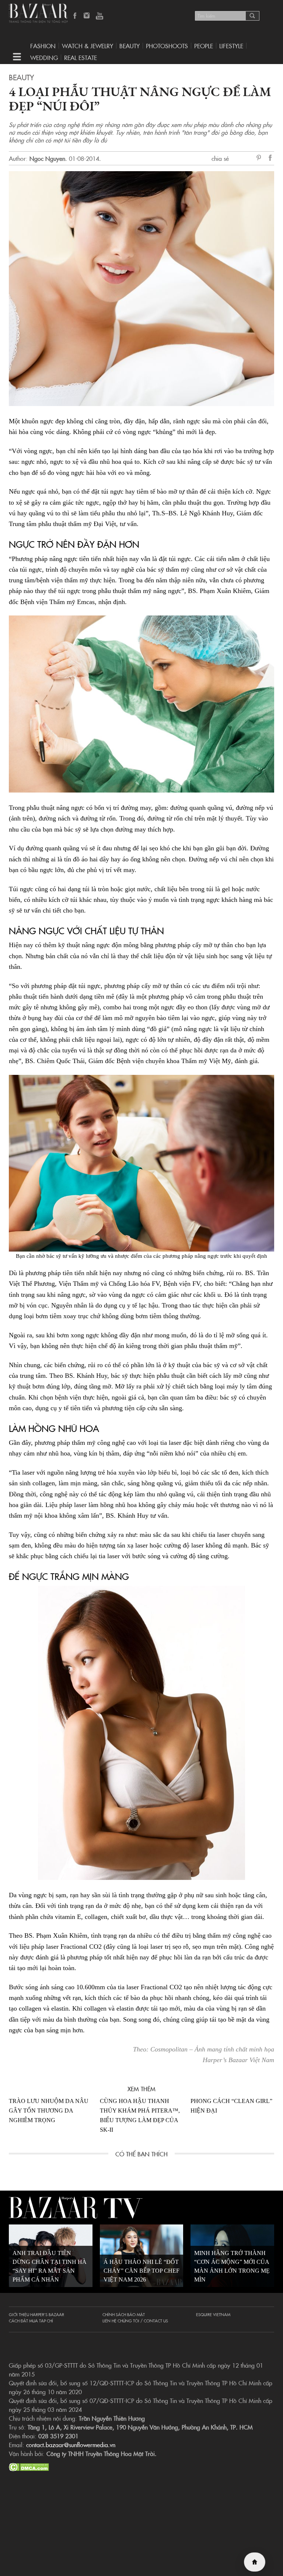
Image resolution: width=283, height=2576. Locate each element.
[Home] (255, 2562)
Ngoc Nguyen (47, 158)
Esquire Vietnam (213, 2314)
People (204, 46)
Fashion (43, 46)
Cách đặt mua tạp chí (31, 2321)
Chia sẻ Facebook (270, 159)
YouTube (99, 16)
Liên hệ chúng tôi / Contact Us (135, 2321)
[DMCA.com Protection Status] (29, 2466)
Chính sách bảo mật (124, 2314)
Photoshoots (167, 46)
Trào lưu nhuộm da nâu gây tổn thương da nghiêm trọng (49, 2111)
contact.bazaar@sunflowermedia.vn (71, 2445)
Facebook (75, 16)
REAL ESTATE (81, 57)
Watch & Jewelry (88, 46)
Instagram (87, 16)
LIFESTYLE (231, 46)
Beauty (130, 46)
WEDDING (44, 57)
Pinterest (260, 158)
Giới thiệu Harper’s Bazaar (36, 2314)
